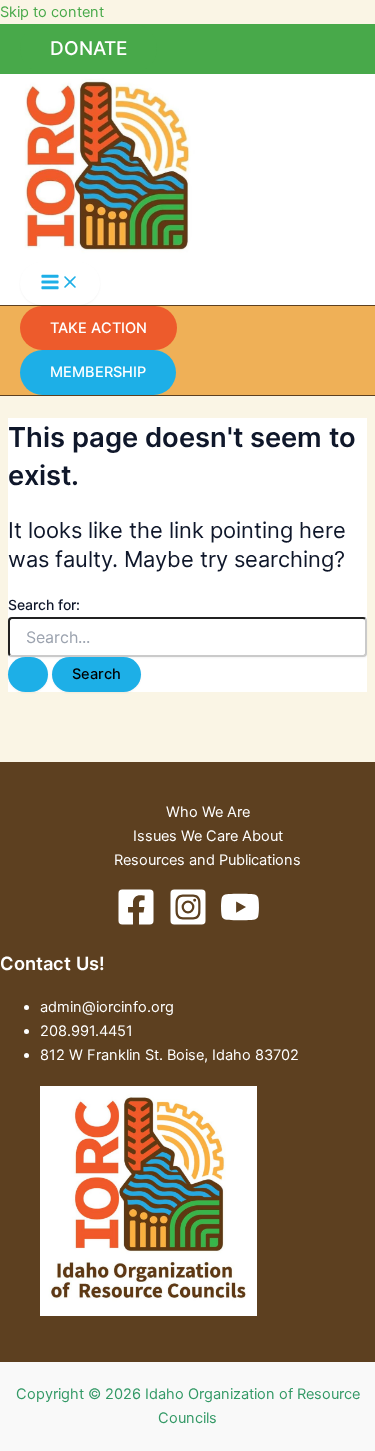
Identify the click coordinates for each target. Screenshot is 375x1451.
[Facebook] (136, 922)
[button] (88, 48)
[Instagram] (188, 922)
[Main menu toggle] (60, 283)
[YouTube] (240, 922)
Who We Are (208, 812)
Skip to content (52, 12)
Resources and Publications (207, 860)
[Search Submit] (28, 674)
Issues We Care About (208, 836)
